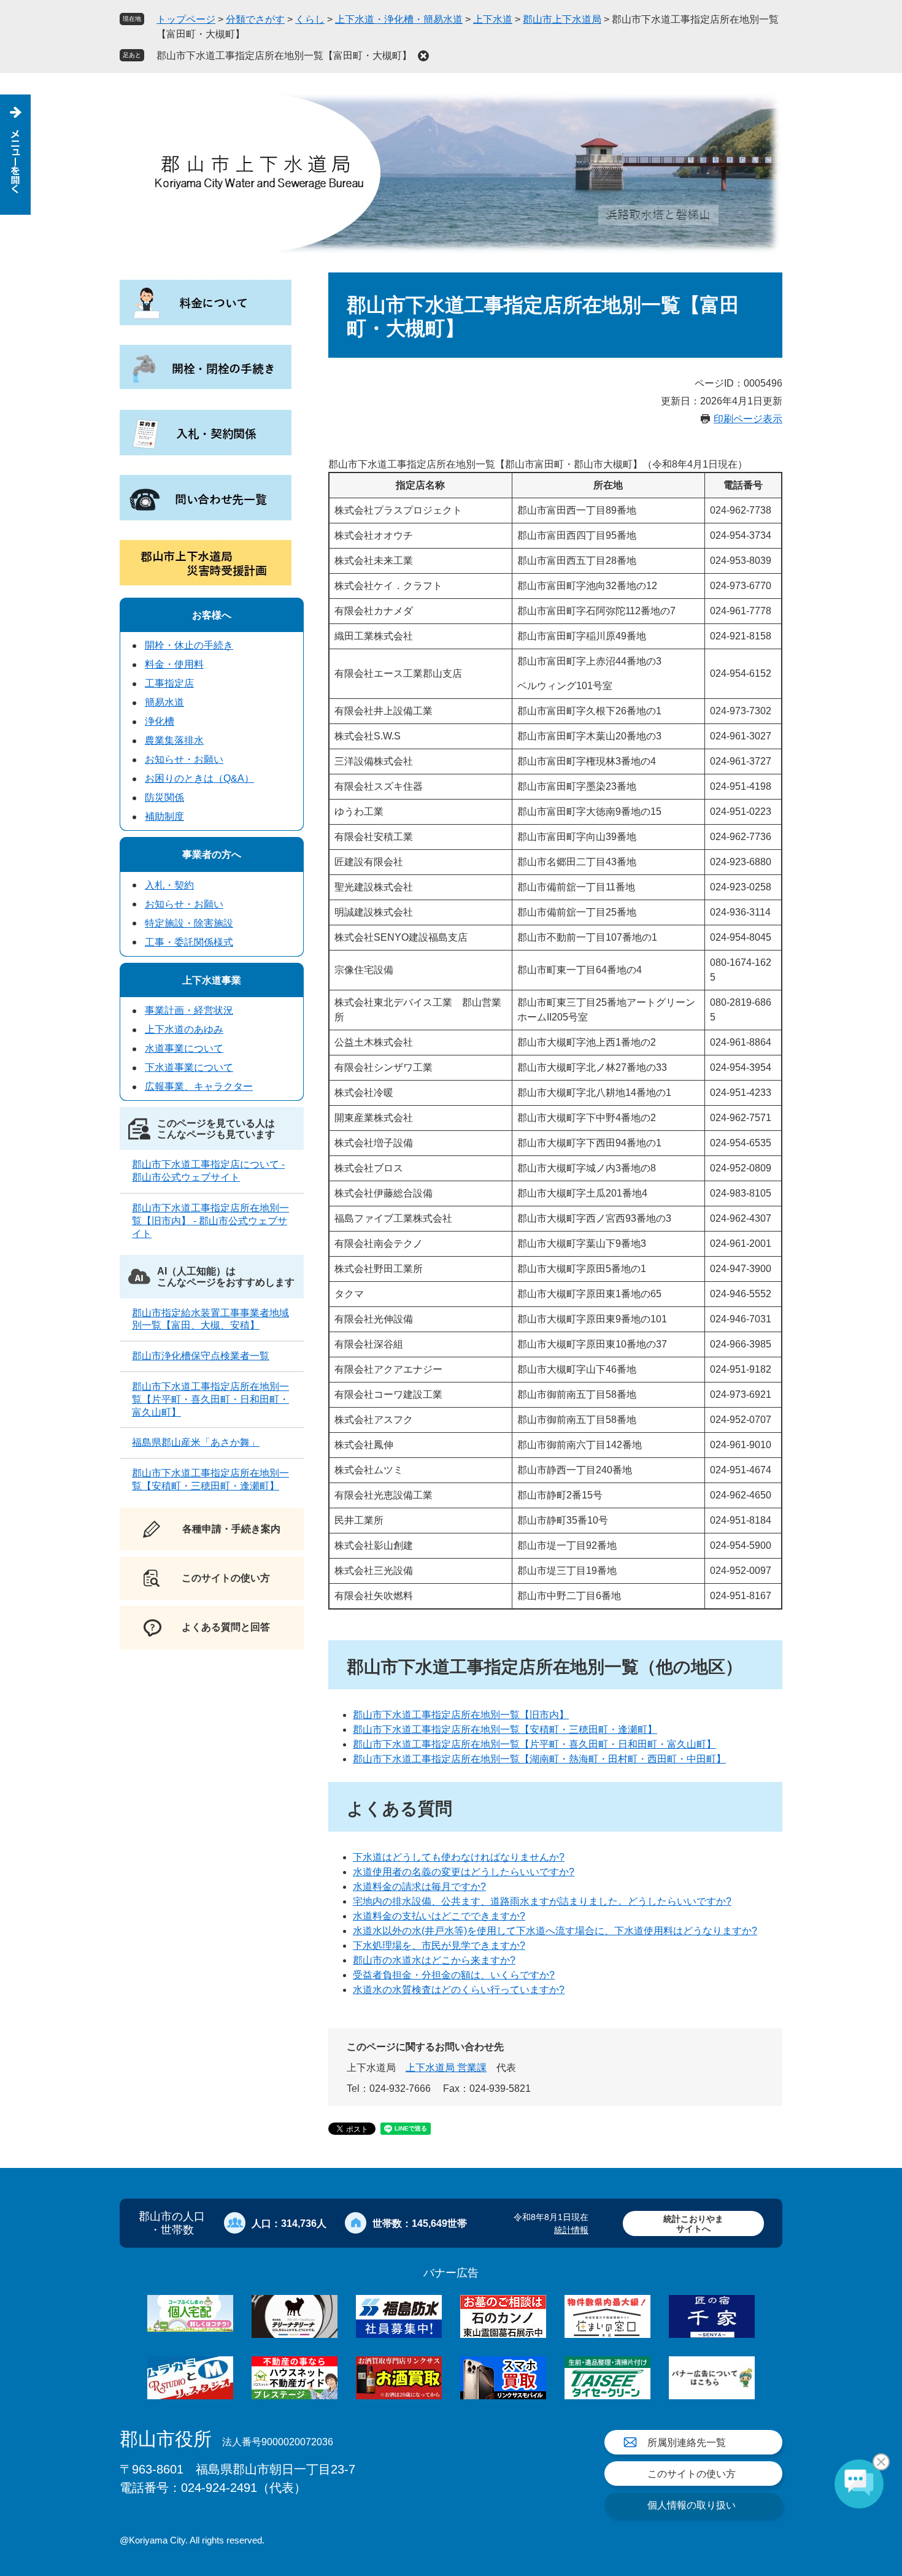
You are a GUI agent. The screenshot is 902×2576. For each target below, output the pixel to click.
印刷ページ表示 (748, 419)
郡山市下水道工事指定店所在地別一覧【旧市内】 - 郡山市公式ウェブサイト (210, 1221)
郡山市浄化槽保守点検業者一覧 (201, 1356)
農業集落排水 (174, 740)
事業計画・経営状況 (189, 1010)
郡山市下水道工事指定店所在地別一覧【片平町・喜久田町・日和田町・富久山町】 (534, 1744)
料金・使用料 (174, 664)
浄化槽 (160, 721)
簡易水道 (164, 702)
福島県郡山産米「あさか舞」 (196, 1442)
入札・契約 (169, 885)
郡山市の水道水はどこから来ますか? (434, 1960)
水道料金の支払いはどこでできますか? (439, 1916)
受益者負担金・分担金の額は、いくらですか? (454, 1975)
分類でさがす (255, 19)
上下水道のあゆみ (184, 1029)
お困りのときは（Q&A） (199, 778)
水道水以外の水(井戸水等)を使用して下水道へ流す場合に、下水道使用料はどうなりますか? (555, 1931)
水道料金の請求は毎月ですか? (419, 1887)
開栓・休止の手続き (189, 645)
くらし (310, 19)
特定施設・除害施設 (189, 923)
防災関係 (164, 797)
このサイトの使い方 (692, 2474)
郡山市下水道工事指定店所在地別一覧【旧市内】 (461, 1715)
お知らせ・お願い (184, 759)
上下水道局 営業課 (446, 2068)
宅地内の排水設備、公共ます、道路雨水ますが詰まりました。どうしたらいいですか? (542, 1901)
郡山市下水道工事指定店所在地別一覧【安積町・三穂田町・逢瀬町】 (505, 1730)
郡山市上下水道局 (562, 19)
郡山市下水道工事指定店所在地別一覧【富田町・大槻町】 (284, 56)
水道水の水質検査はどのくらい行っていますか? (459, 1990)
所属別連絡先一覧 (687, 2443)
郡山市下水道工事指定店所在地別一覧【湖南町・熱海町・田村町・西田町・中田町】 (539, 1759)
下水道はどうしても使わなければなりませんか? (459, 1857)
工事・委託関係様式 (189, 942)
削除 (423, 56)
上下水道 (493, 19)
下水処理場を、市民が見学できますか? (439, 1945)
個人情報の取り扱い (692, 2505)
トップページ (186, 19)
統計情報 (571, 2230)
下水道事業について (189, 1067)
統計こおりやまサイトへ (693, 2223)
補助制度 (164, 816)
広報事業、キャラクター (199, 1086)
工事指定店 (169, 683)
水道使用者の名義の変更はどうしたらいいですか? (464, 1872)
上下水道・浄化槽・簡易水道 (399, 19)
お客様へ (212, 615)
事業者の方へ (212, 854)
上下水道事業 (212, 980)
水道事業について (184, 1048)
